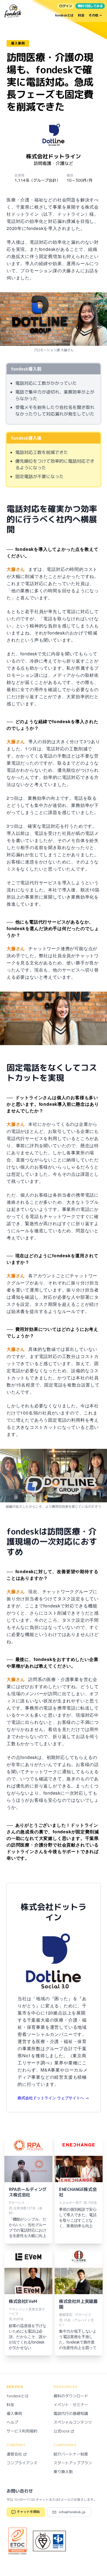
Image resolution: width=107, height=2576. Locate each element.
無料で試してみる (90, 6)
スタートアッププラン (73, 2463)
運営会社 (15, 2454)
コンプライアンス (22, 2463)
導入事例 (14, 2413)
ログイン (66, 6)
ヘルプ (12, 2422)
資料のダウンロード (71, 2396)
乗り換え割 (63, 2472)
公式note (62, 2431)
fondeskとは (64, 15)
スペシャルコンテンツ (73, 2422)
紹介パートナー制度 (71, 2454)
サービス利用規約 (22, 2431)
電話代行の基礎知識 (71, 2413)
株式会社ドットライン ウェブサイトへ (51, 2098)
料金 (81, 15)
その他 (94, 15)
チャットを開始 (28, 2512)
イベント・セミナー (71, 2405)
